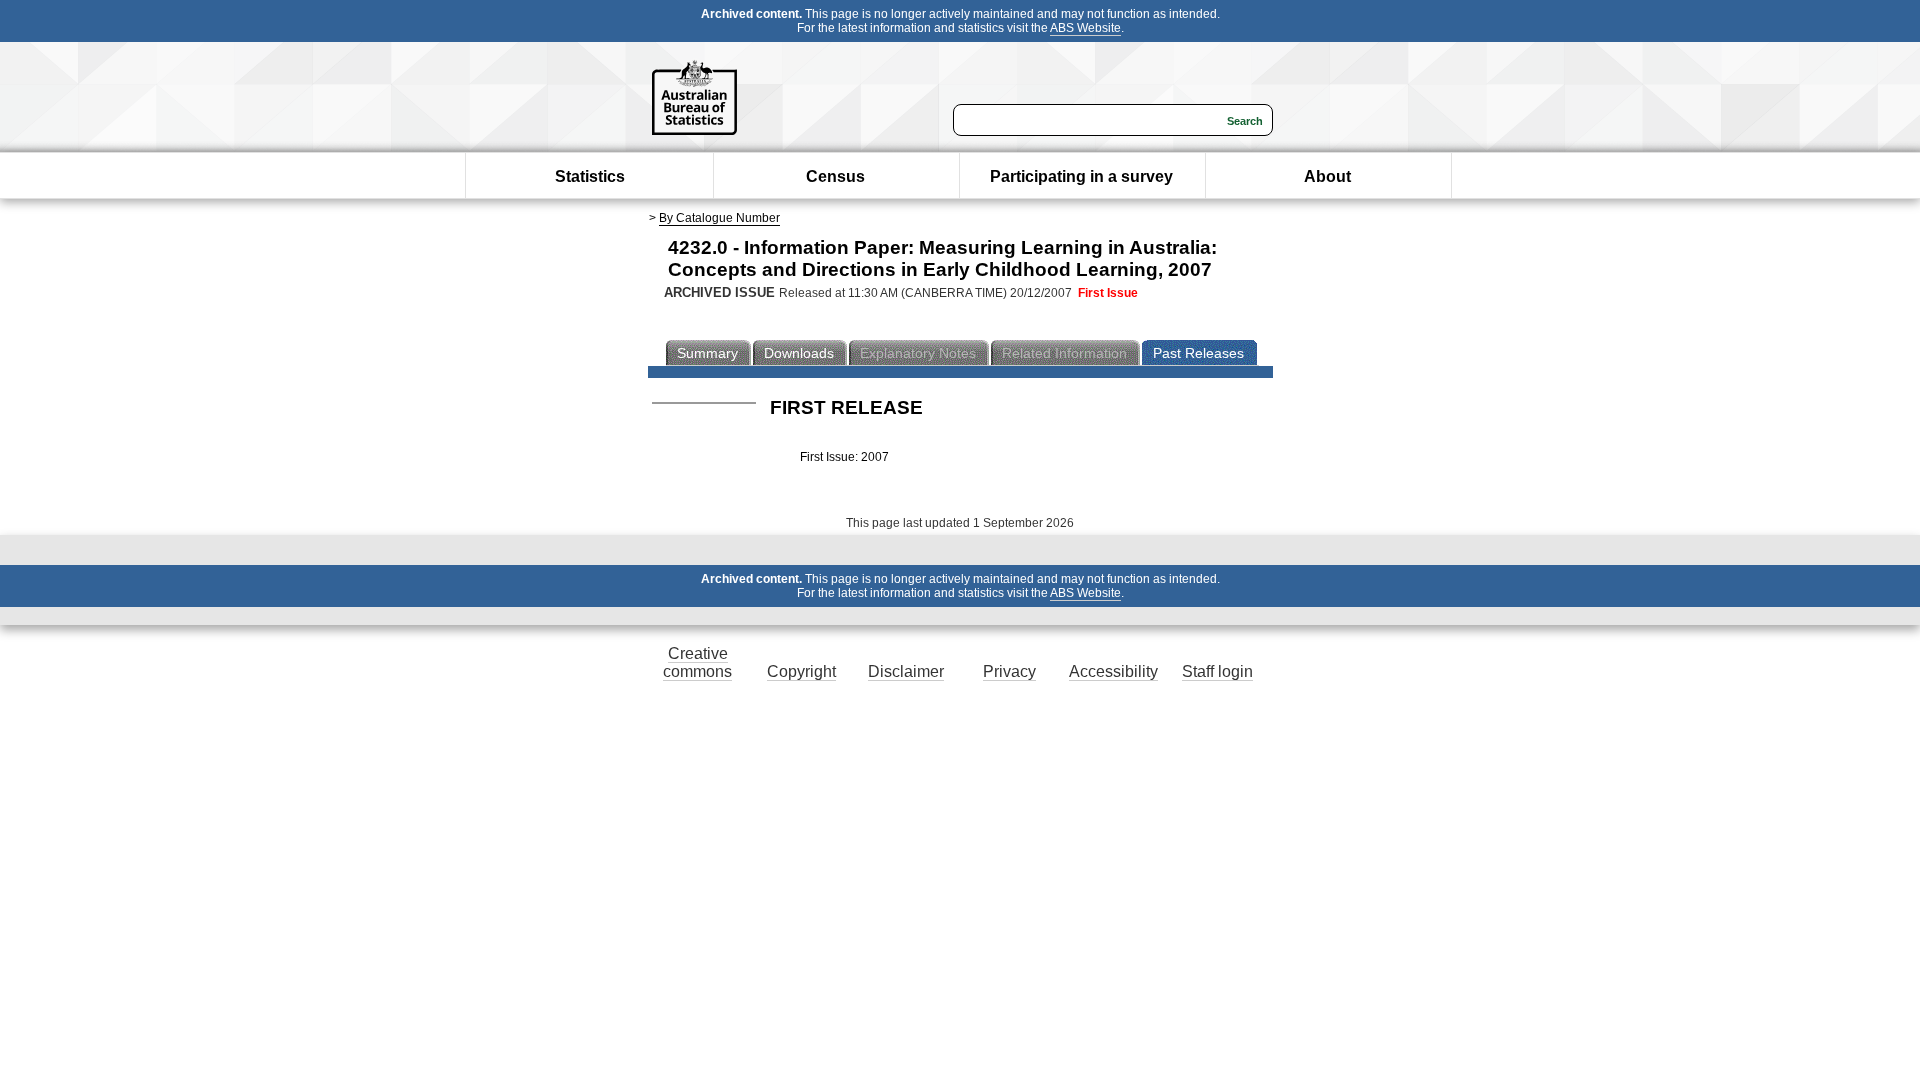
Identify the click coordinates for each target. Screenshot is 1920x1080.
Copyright (801, 671)
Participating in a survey (1081, 176)
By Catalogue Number (719, 218)
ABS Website (1085, 28)
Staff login (1217, 671)
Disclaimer (906, 671)
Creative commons (697, 662)
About (1327, 176)
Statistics (590, 176)
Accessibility (1113, 671)
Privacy (1009, 671)
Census (835, 176)
